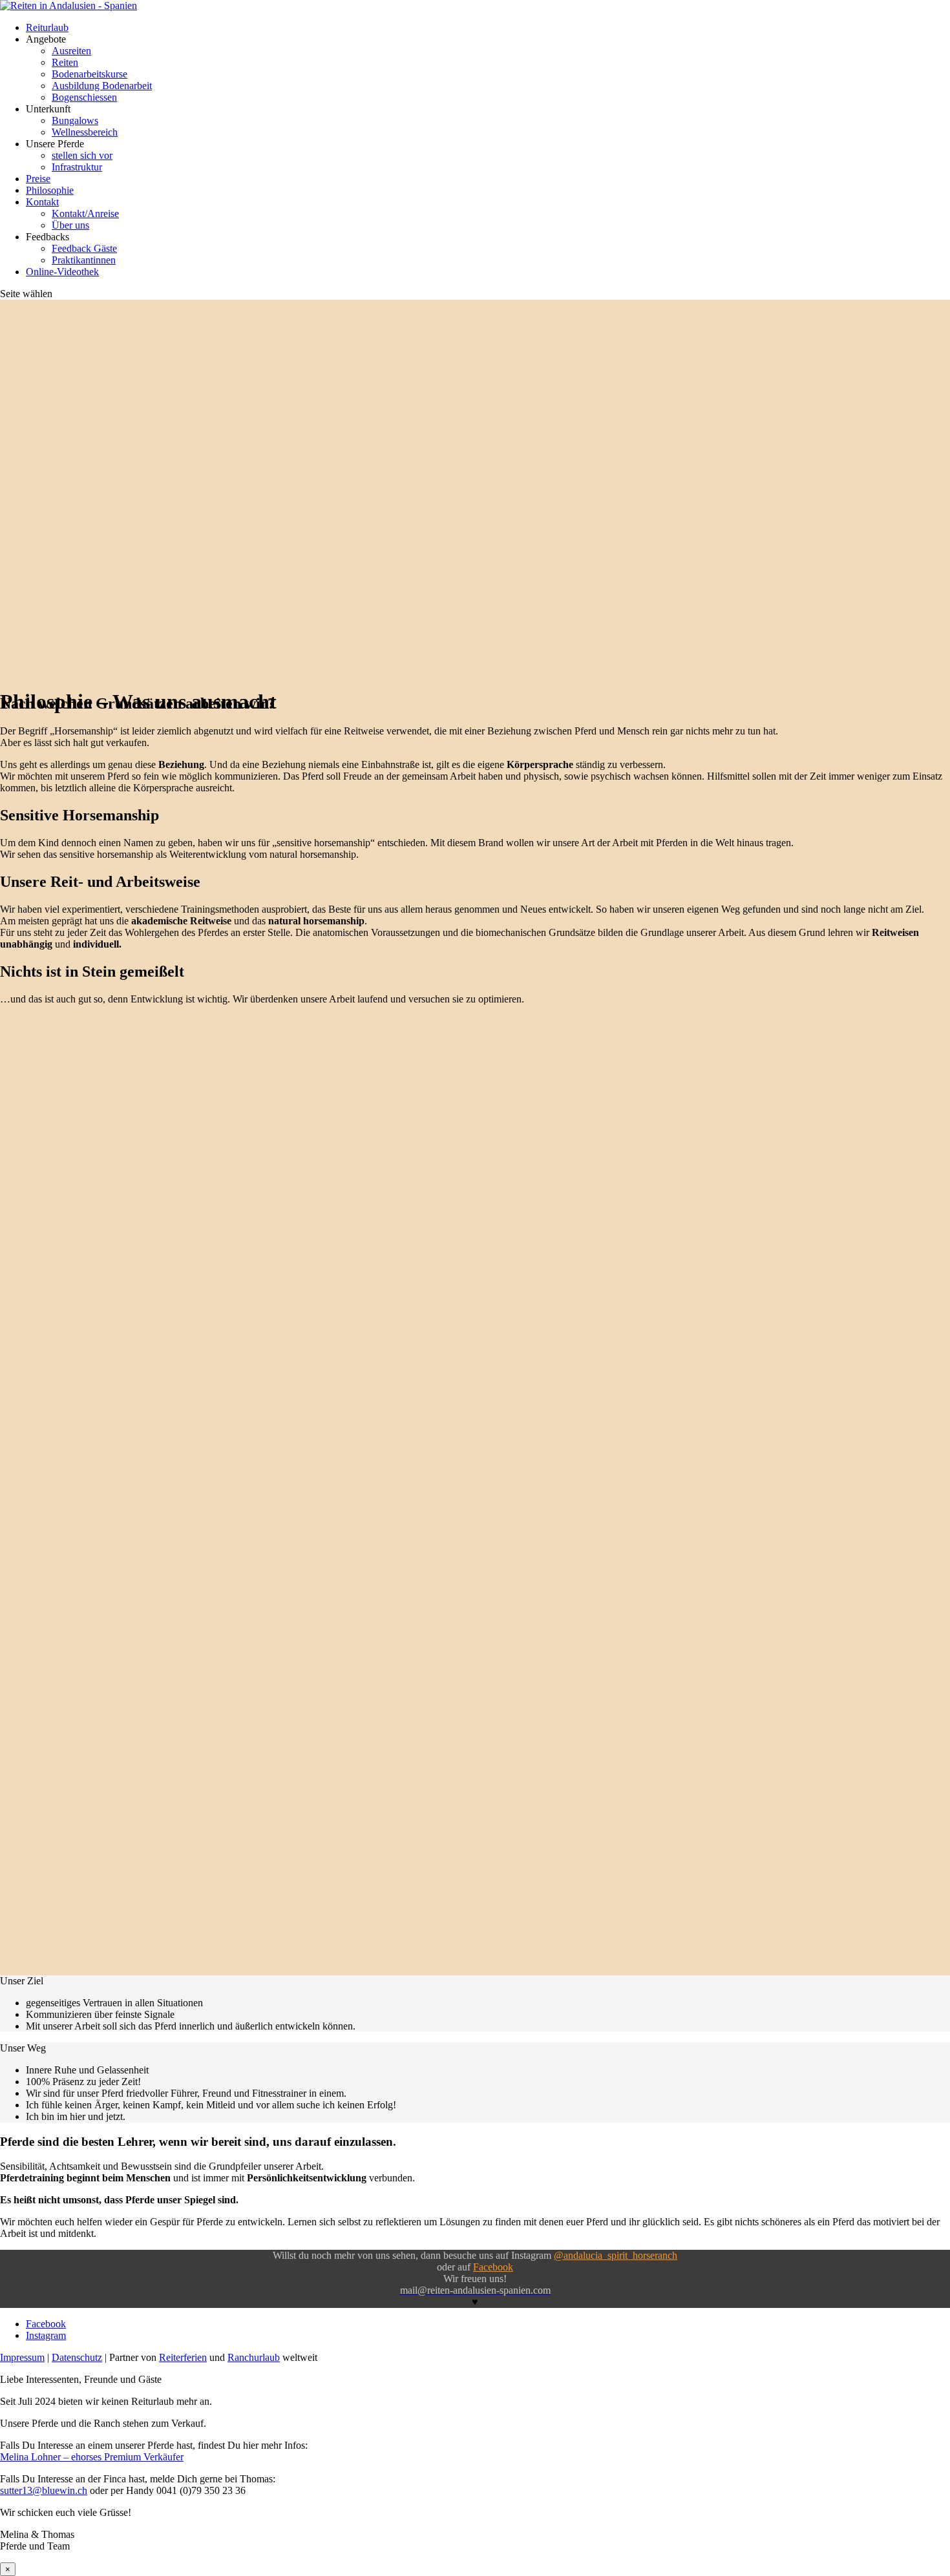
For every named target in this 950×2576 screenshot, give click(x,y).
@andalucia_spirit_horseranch (616, 2255)
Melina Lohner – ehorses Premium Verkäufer (92, 2457)
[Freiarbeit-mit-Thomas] (129, 1414)
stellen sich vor (82, 155)
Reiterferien (183, 2357)
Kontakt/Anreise (85, 213)
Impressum (22, 2357)
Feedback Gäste (84, 248)
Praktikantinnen (84, 260)
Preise (38, 179)
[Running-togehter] (129, 1972)
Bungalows (75, 120)
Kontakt (42, 202)
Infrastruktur (77, 167)
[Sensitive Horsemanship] (129, 1228)
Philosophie (50, 190)
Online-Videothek (62, 272)
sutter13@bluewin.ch (44, 2490)
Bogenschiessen (84, 97)
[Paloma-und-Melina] (129, 1600)
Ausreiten (71, 51)
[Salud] (129, 1786)
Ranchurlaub (254, 2357)
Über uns (70, 225)
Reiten (65, 62)
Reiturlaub (47, 27)
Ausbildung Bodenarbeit (102, 86)
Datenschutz (77, 2357)
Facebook (493, 2267)
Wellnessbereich (85, 132)
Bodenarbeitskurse (90, 74)
